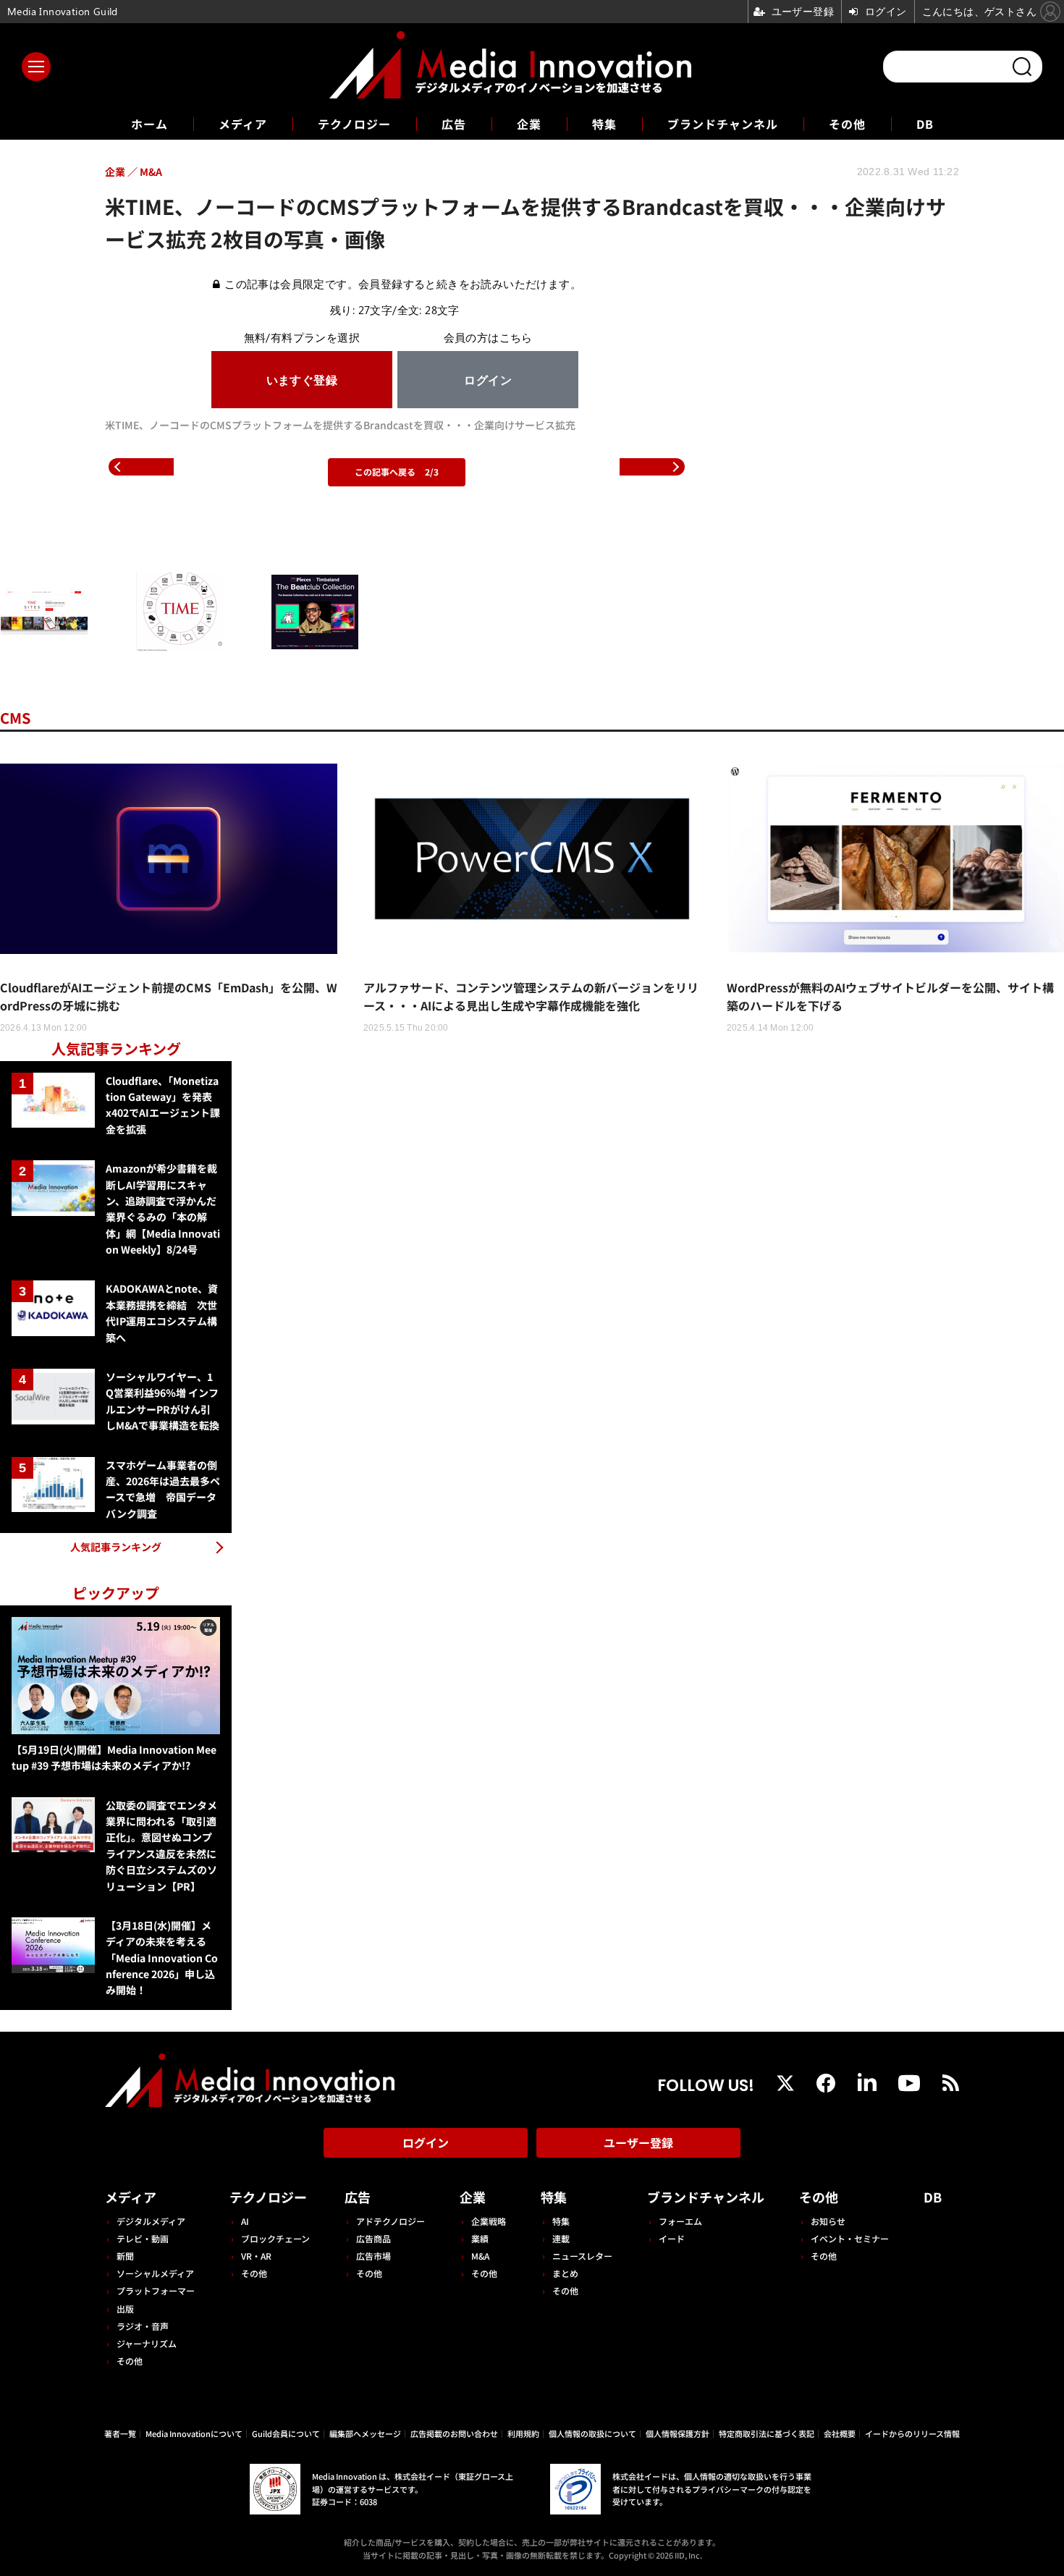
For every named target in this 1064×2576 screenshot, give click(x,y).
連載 (561, 2238)
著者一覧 (120, 2433)
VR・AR (256, 2256)
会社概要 (840, 2433)
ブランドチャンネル (723, 124)
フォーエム (680, 2221)
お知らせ (828, 2221)
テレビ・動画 (143, 2238)
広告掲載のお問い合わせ (454, 2433)
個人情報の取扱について (592, 2433)
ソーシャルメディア (155, 2273)
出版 (125, 2309)
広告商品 (373, 2238)
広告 (454, 124)
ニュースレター (582, 2256)
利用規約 (523, 2433)
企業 (529, 124)
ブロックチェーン (275, 2238)
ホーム (149, 124)
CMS (15, 718)
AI (245, 2221)
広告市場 (373, 2256)
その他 (847, 124)
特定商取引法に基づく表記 (767, 2433)
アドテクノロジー (390, 2221)
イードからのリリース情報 (912, 2433)
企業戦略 (489, 2221)
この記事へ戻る (397, 472)
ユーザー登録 (638, 2142)
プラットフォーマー (156, 2290)
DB (925, 124)
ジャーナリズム (147, 2343)
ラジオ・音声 (143, 2326)
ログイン (426, 2142)
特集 (604, 124)
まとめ (565, 2273)
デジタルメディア (151, 2221)
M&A (480, 2256)
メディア (243, 124)
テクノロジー (354, 124)
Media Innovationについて (194, 2433)
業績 (480, 2238)
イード (672, 2238)
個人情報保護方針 (677, 2433)
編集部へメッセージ (365, 2433)
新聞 (125, 2256)
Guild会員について (286, 2433)
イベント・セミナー (850, 2238)
